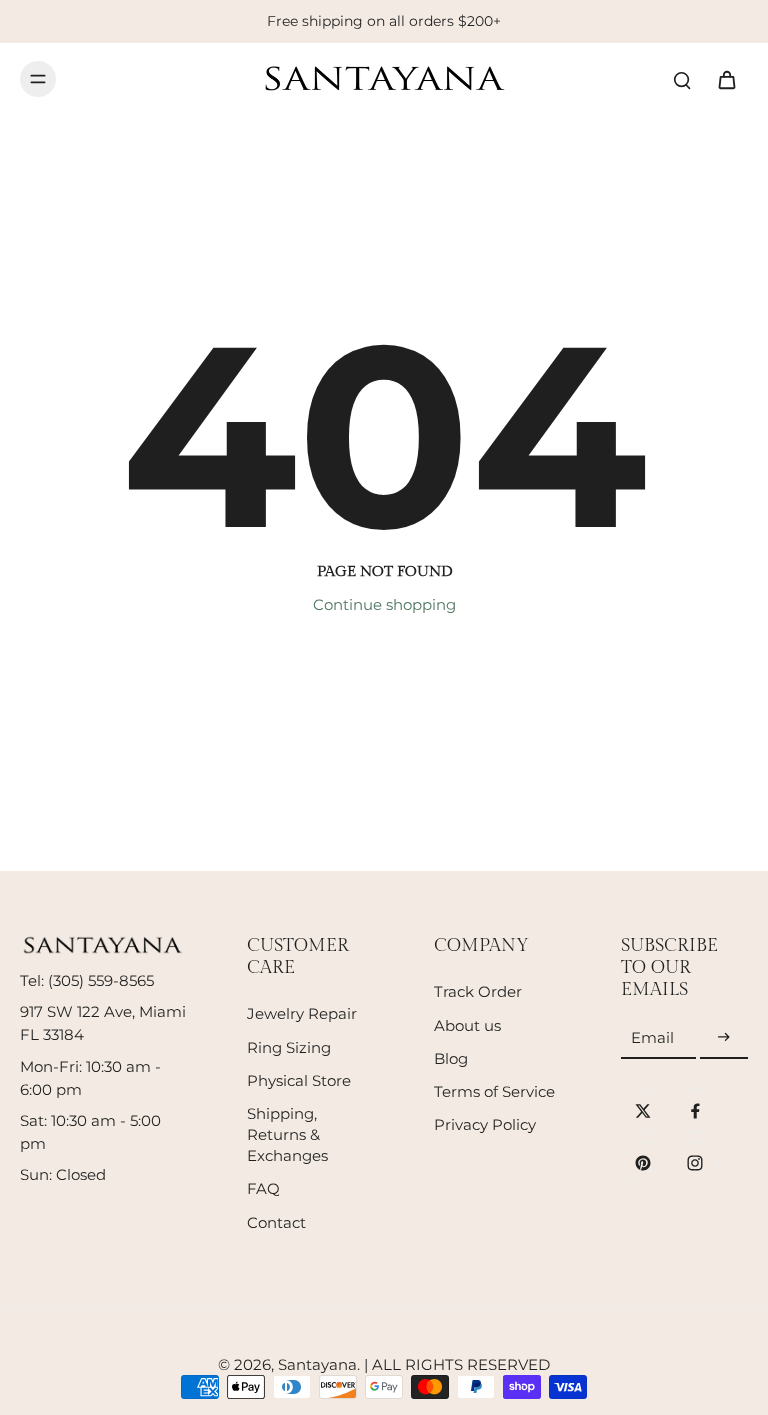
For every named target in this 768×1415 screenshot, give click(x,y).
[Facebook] (695, 1111)
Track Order (478, 991)
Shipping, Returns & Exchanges (287, 1134)
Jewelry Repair (302, 1013)
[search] (682, 79)
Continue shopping (384, 604)
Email (652, 1037)
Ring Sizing (289, 1047)
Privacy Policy (485, 1124)
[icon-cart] (726, 79)
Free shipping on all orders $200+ (384, 21)
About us (467, 1025)
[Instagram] (695, 1163)
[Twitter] (643, 1111)
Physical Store (299, 1080)
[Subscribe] (724, 1038)
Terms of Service (494, 1091)
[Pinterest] (643, 1163)
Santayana (317, 1364)
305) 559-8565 (103, 980)
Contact (276, 1222)
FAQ (263, 1188)
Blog (451, 1058)
